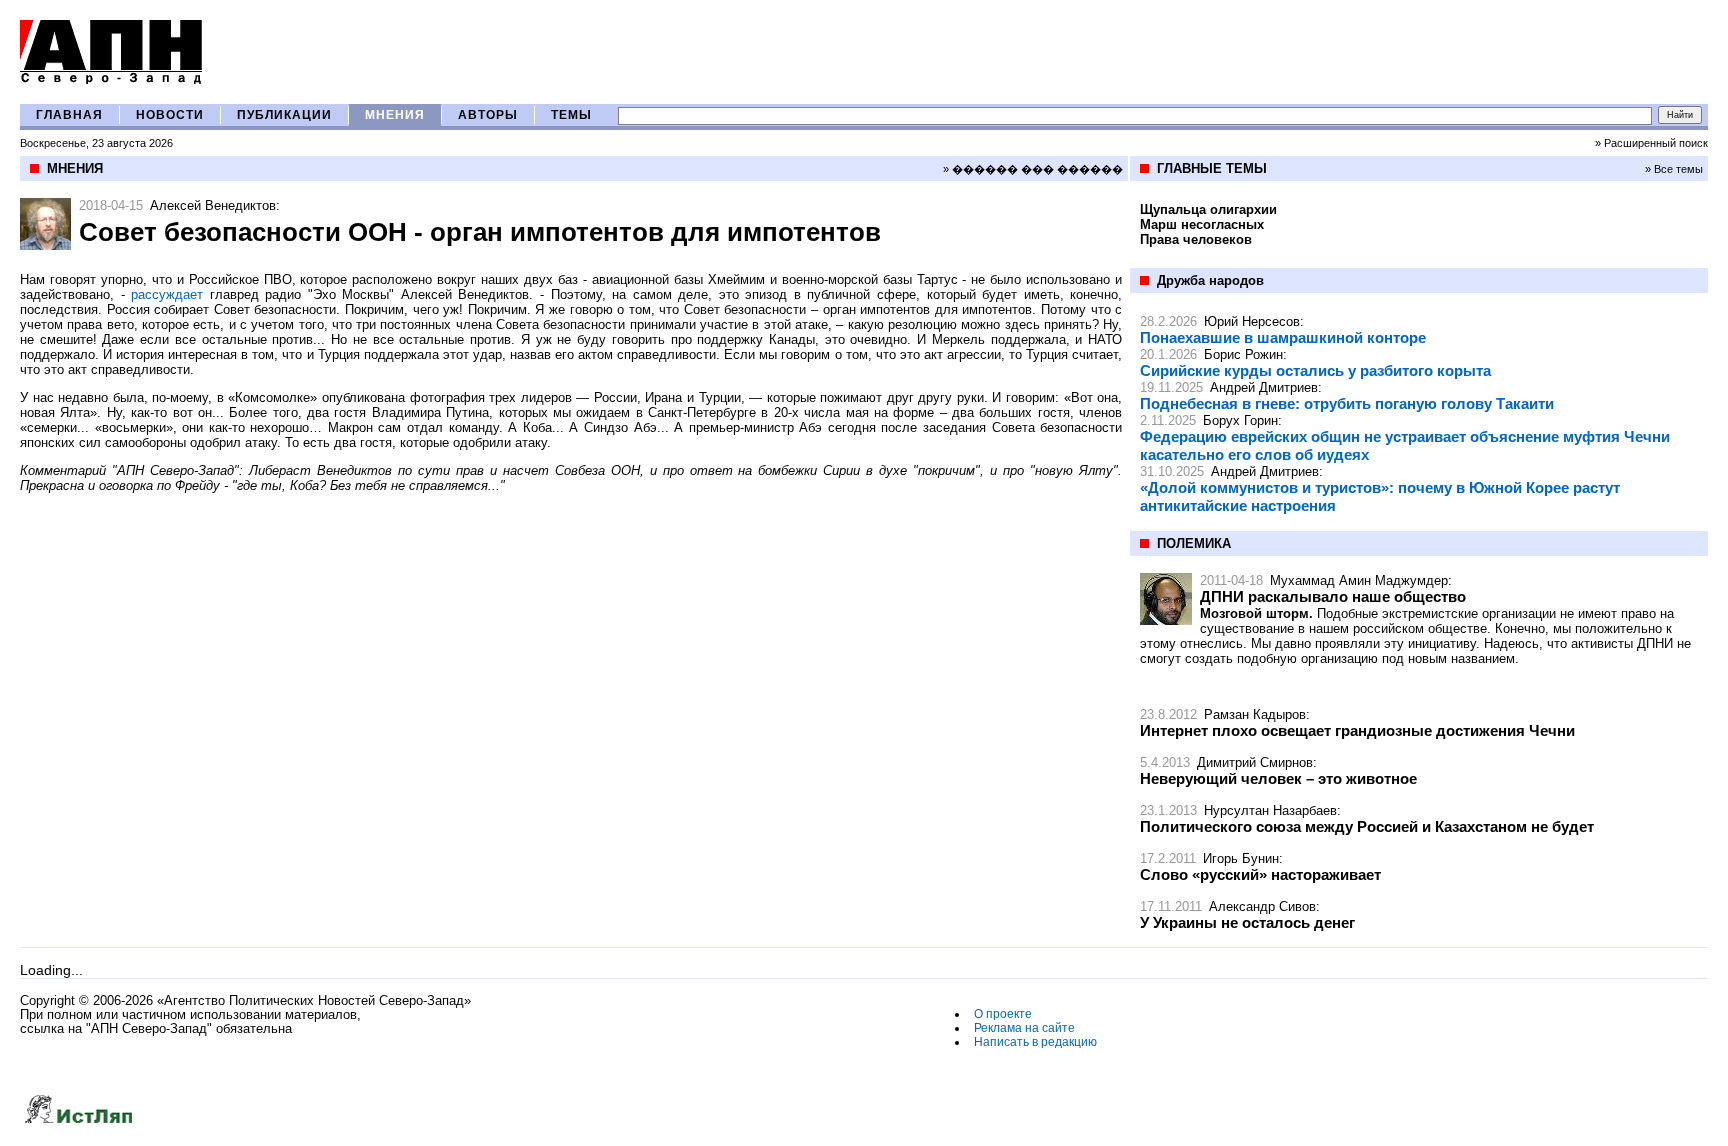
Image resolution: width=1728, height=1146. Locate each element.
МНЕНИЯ (395, 115)
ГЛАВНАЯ (69, 115)
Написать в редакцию (1035, 1042)
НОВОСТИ (170, 115)
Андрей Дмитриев (1264, 387)
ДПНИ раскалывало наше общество (1333, 596)
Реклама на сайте (1024, 1028)
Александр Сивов (1262, 906)
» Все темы (1674, 169)
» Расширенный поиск (1651, 143)
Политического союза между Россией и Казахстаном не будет (1367, 826)
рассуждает (167, 294)
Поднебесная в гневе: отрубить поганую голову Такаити (1347, 403)
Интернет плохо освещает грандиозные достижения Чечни (1357, 730)
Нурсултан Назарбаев (1270, 810)
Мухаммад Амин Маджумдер (1359, 580)
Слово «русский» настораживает (1260, 874)
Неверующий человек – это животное (1278, 778)
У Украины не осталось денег (1247, 922)
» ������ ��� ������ (1033, 169)
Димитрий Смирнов (1255, 762)
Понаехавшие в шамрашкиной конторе (1283, 337)
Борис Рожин (1243, 354)
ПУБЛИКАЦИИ (284, 115)
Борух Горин (1240, 420)
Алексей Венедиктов (213, 205)
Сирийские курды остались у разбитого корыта (1315, 370)
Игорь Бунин (1241, 858)
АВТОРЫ (488, 115)
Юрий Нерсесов (1252, 321)
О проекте (1003, 1014)
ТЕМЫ (571, 115)
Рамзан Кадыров (1255, 714)
